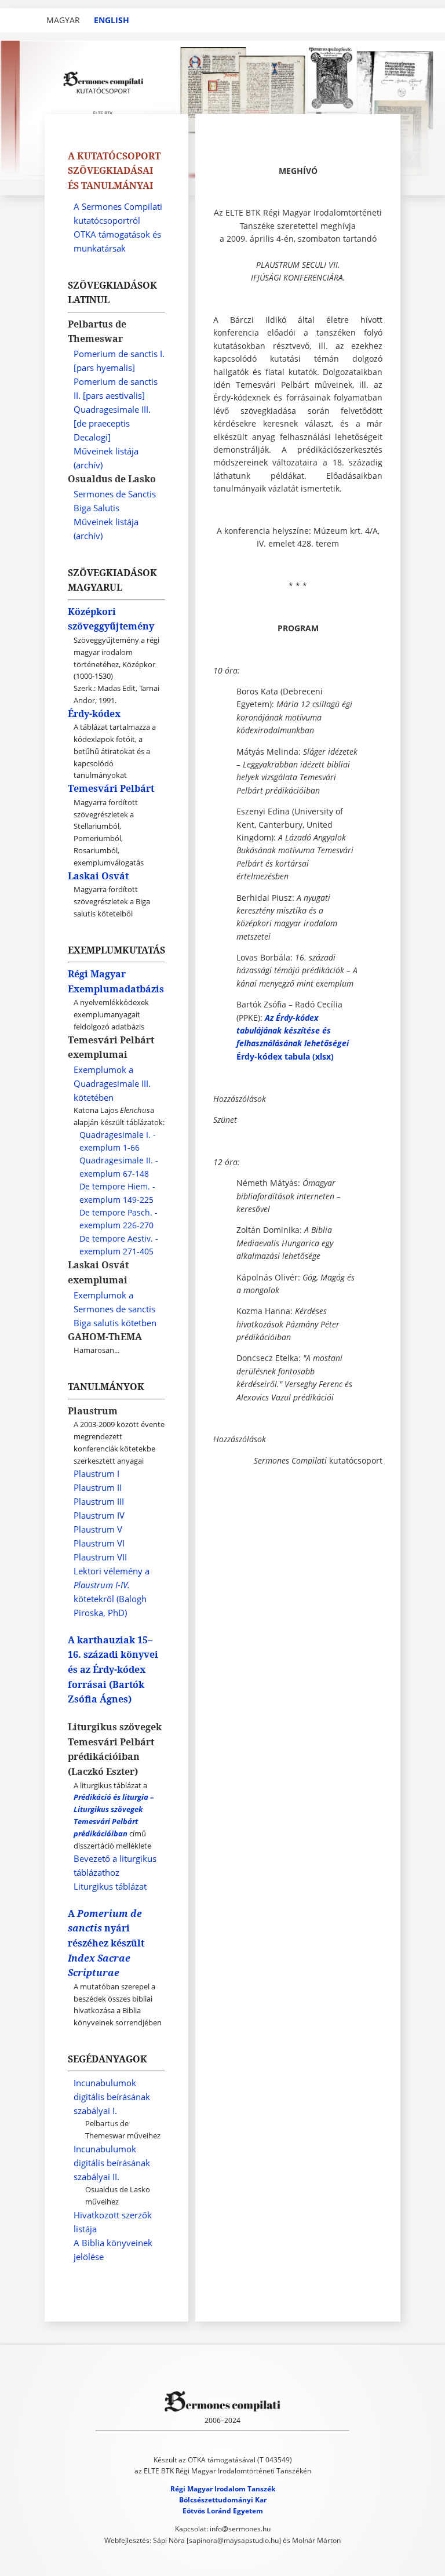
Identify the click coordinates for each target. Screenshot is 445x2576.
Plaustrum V (98, 1529)
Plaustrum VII (100, 1557)
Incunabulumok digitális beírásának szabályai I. (112, 2097)
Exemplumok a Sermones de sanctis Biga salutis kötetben (115, 1309)
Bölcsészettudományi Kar (223, 2500)
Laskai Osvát (98, 876)
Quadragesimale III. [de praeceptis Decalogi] (112, 423)
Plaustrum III (99, 1501)
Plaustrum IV (99, 1515)
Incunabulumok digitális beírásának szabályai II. (112, 2163)
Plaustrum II (98, 1487)
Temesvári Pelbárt (111, 788)
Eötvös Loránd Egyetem (223, 2511)
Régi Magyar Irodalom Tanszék (223, 2489)
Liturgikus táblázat (110, 1886)
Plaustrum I (96, 1473)
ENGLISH (112, 20)
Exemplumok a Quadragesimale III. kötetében (112, 1083)
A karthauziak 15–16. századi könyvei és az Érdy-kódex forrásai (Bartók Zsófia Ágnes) (113, 1669)
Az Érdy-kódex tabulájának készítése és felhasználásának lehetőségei (293, 1031)
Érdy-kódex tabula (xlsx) (285, 1056)
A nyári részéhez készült (106, 1943)
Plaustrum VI (99, 1543)
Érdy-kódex (94, 714)
